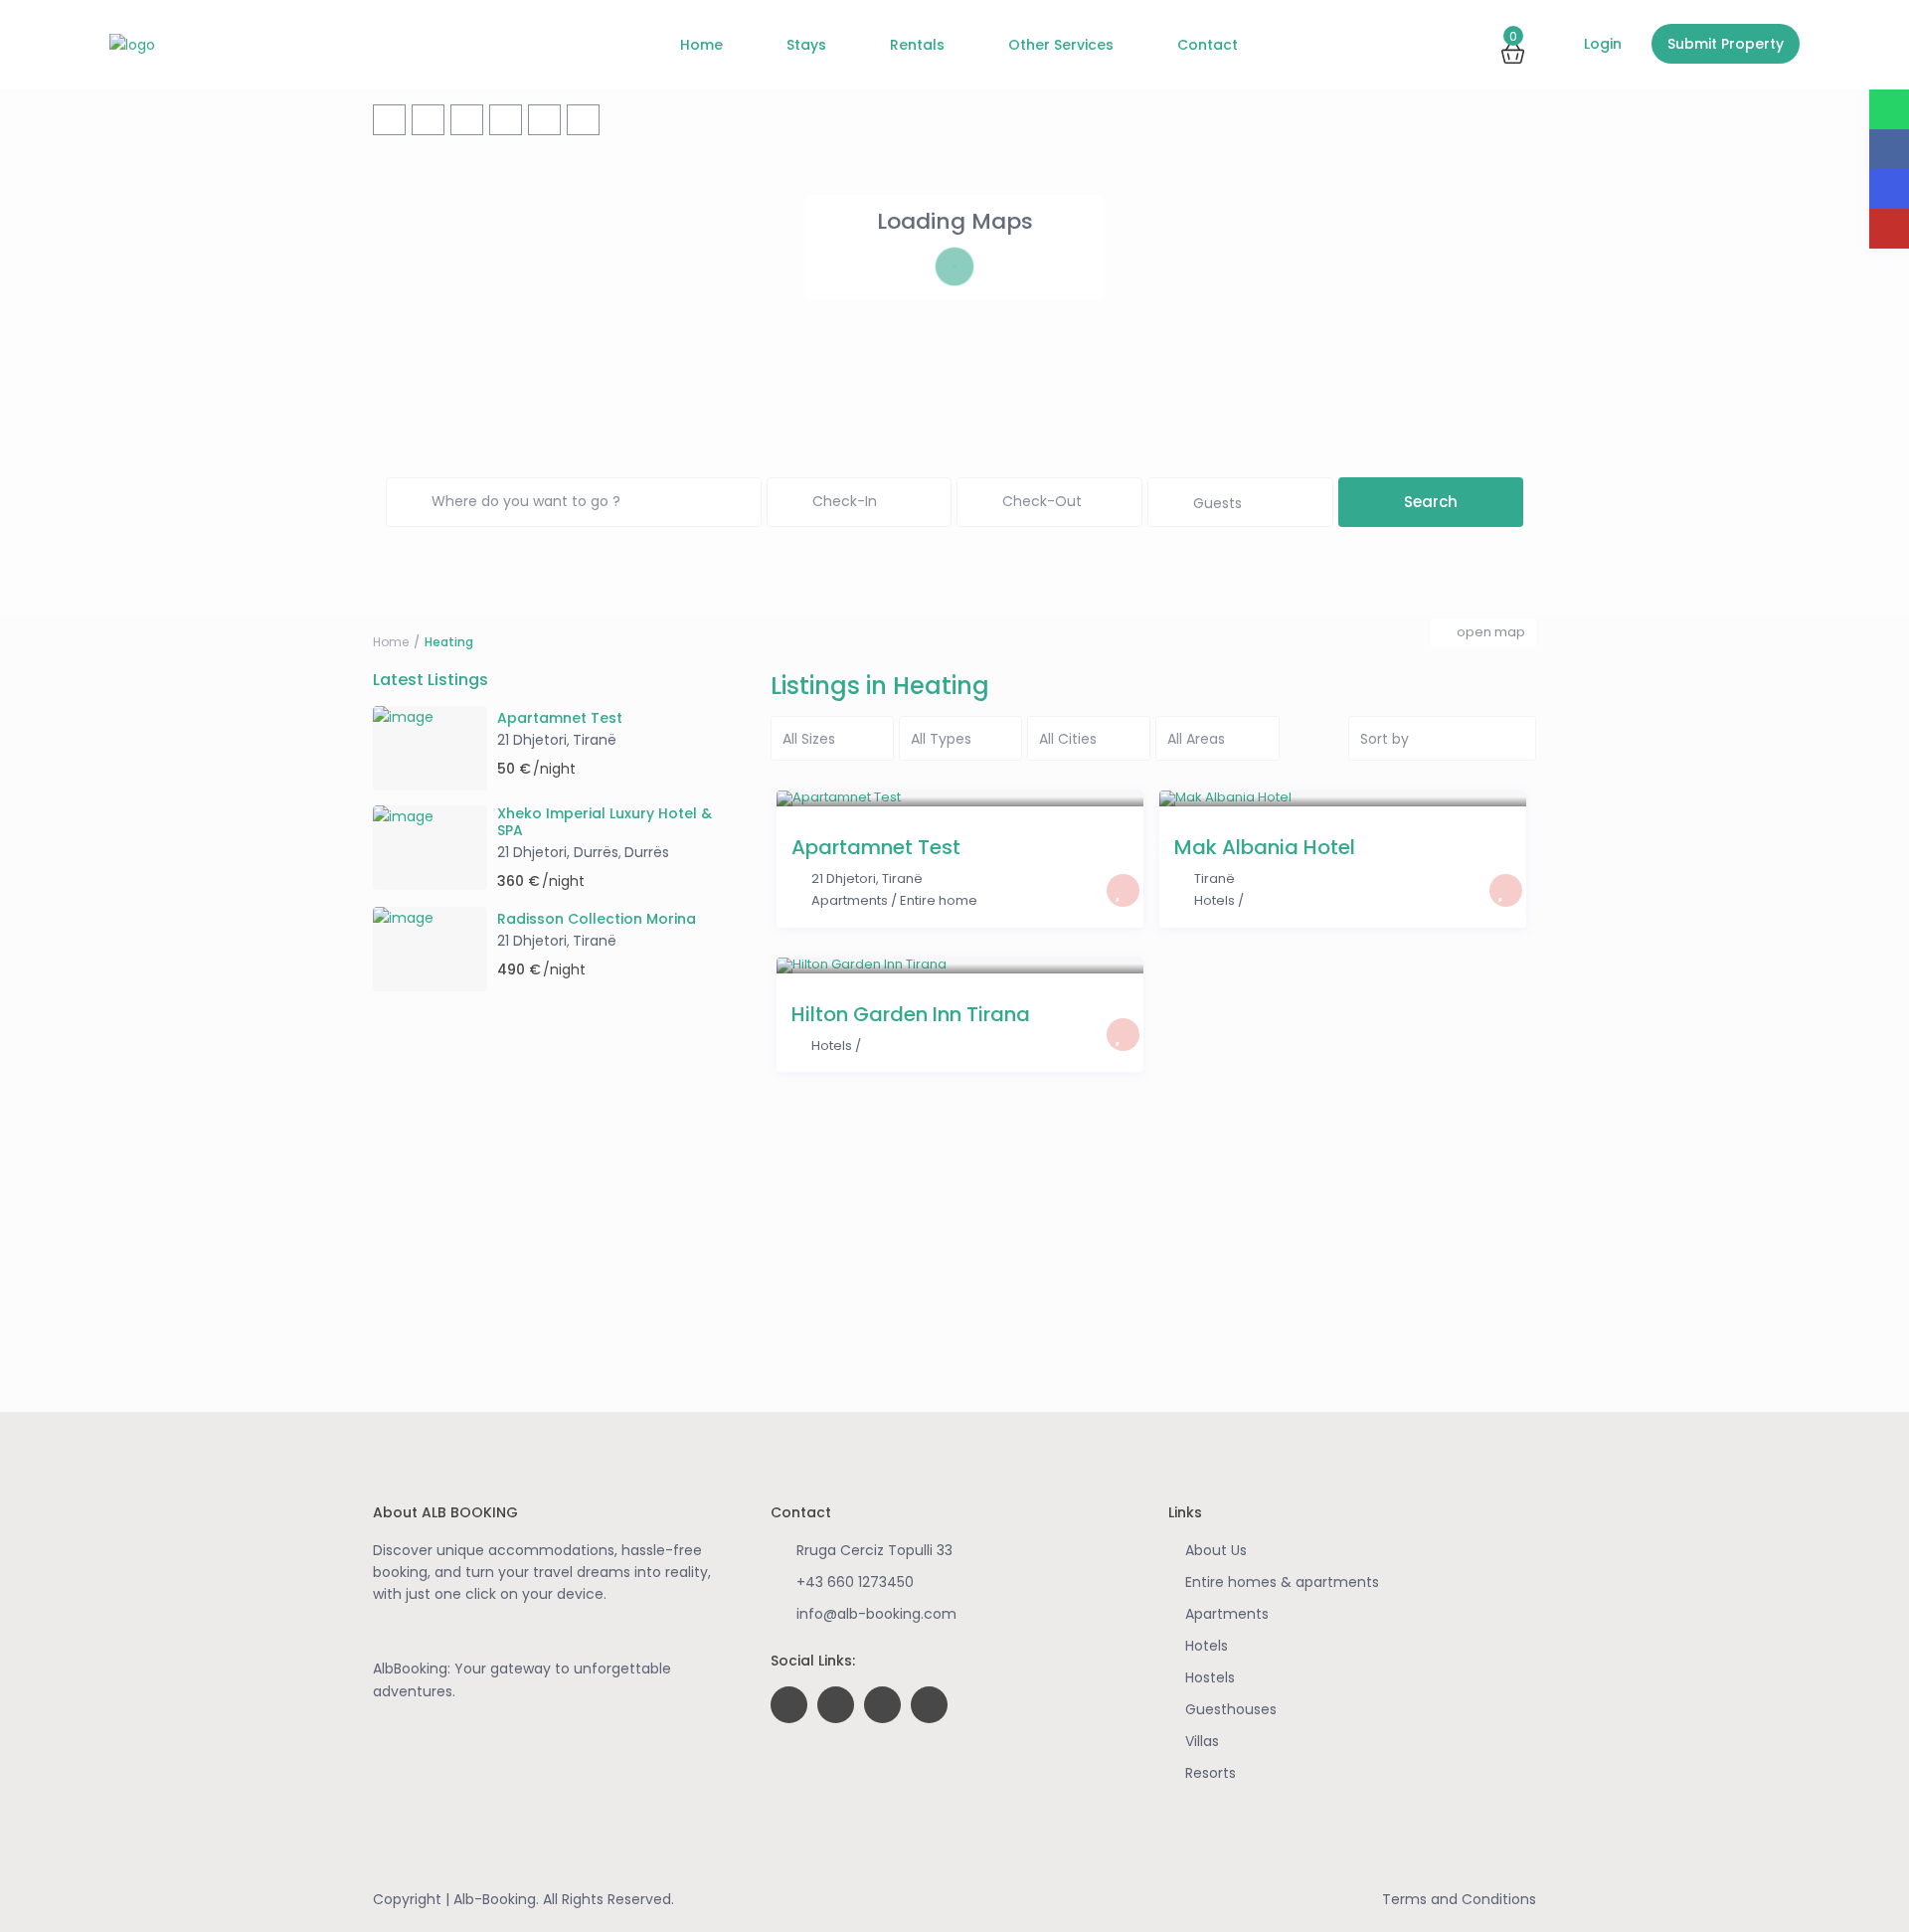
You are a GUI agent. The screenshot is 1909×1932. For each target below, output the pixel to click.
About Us (1216, 1550)
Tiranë (902, 878)
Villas (1202, 1741)
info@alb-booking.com (876, 1614)
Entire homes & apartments (1282, 1582)
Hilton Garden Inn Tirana (911, 1014)
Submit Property (1726, 44)
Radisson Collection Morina (597, 919)
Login (1601, 44)
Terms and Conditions (1459, 1899)
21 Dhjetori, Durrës (558, 852)
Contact (1208, 45)
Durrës (647, 852)
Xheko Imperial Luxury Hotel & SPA (605, 822)
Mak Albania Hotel (1265, 847)
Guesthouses (1231, 1709)
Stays (806, 45)
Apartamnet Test (876, 847)
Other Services (1061, 45)
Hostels (1210, 1677)
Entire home (939, 900)
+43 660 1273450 (855, 1582)
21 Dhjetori (844, 878)
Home (701, 45)
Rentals (917, 45)
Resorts (1211, 1773)
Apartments (850, 900)
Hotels (1215, 900)
